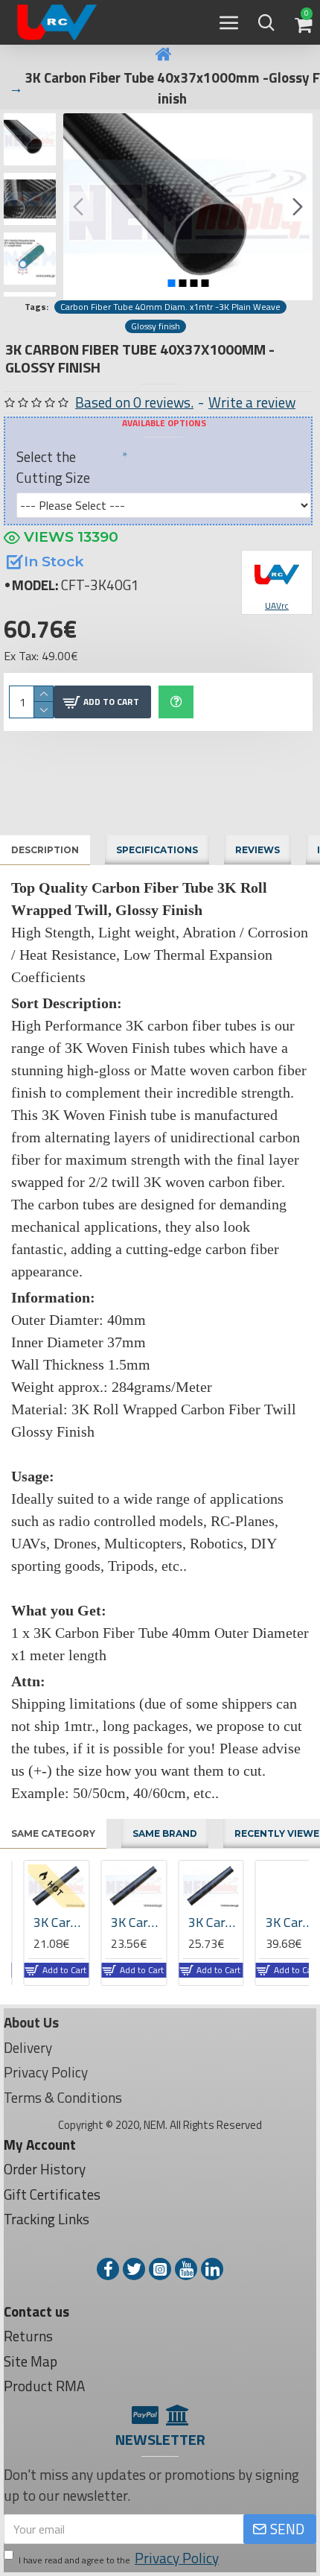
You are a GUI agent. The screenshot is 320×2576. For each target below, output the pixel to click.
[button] (78, 206)
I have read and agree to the (119, 2558)
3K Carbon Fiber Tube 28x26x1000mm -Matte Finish (279, 1922)
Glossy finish (156, 326)
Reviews (257, 850)
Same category (53, 1833)
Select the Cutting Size (53, 467)
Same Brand (165, 1833)
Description (45, 850)
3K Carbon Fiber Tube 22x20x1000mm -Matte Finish (202, 1922)
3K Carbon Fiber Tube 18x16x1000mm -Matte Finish (47, 1922)
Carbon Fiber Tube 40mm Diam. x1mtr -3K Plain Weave (170, 307)
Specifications (157, 850)
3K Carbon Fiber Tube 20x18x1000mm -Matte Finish (125, 1922)
